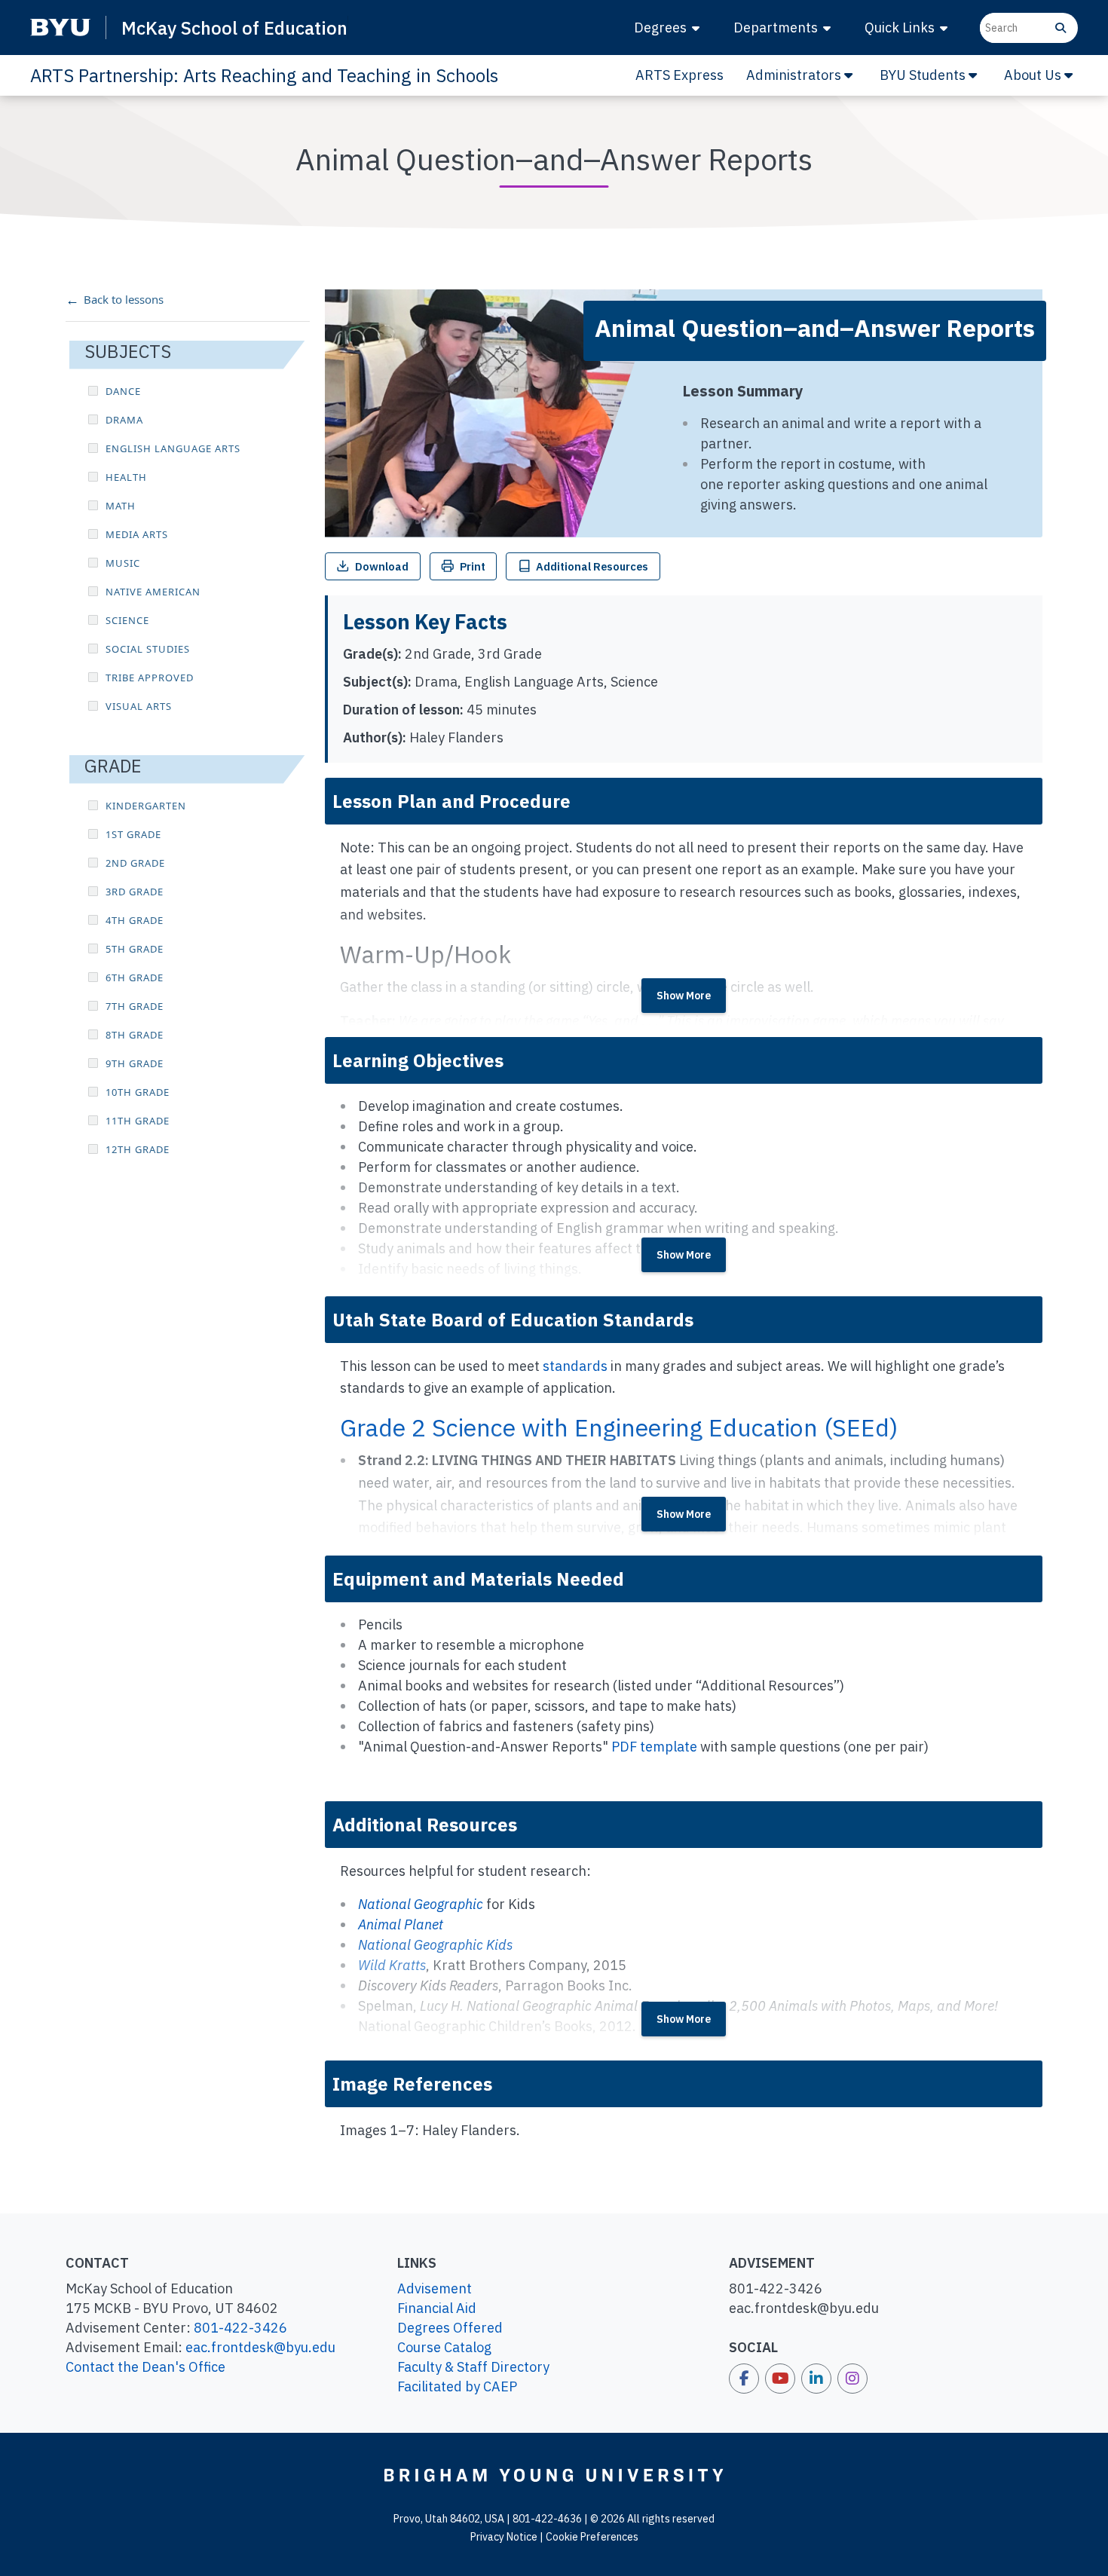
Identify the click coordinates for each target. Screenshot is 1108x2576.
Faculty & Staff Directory (473, 2367)
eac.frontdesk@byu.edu (260, 2347)
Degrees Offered (450, 2328)
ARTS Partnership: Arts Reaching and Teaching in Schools (264, 75)
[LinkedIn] (816, 2379)
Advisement (435, 2288)
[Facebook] (744, 2379)
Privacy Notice (504, 2537)
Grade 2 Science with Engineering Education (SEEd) (619, 1427)
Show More (684, 996)
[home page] (554, 2475)
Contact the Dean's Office (145, 2367)
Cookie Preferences (592, 2537)
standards (575, 1366)
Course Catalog (444, 2347)
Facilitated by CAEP (457, 2386)
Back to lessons (124, 299)
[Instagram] (852, 2379)
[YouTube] (780, 2379)
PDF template (654, 1747)
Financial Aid (437, 2308)
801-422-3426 (240, 2328)
